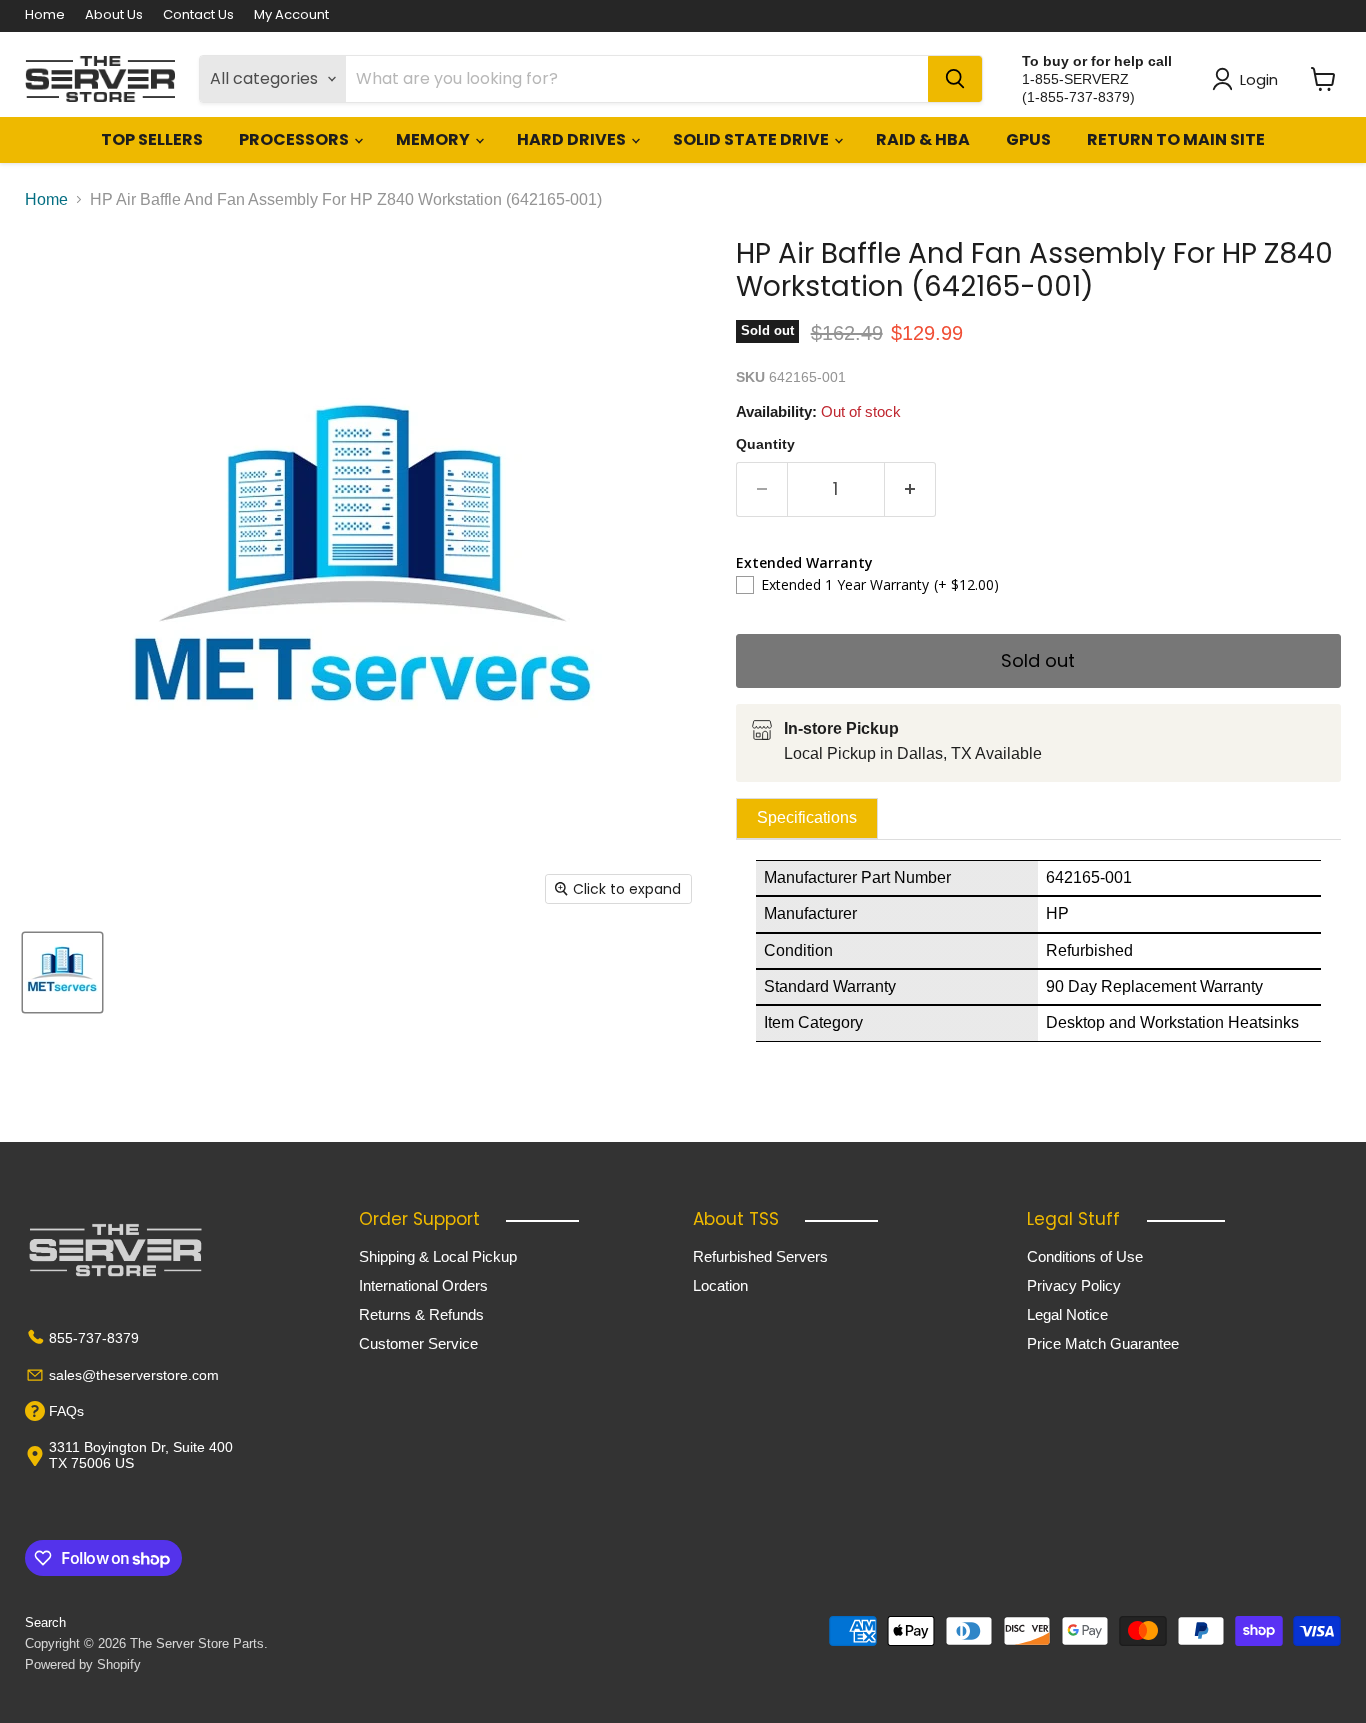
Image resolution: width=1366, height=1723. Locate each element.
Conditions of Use (1085, 1256)
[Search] (955, 79)
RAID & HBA (923, 139)
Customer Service (418, 1343)
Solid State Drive (752, 139)
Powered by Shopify (83, 1664)
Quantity (765, 444)
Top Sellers (152, 139)
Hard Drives (573, 139)
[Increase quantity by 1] (910, 489)
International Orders (423, 1285)
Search (45, 1622)
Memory (434, 139)
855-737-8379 (94, 1338)
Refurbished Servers (760, 1256)
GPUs (1028, 139)
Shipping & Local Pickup (438, 1256)
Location (720, 1285)
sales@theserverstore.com (134, 1375)
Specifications (807, 817)
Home (45, 15)
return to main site (1176, 139)
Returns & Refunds (421, 1314)
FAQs (66, 1411)
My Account (291, 15)
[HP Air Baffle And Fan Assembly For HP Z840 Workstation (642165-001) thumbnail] (62, 972)
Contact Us (198, 15)
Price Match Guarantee (1103, 1343)
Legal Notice (1067, 1314)
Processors (295, 139)
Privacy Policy (1074, 1285)
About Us (114, 15)
